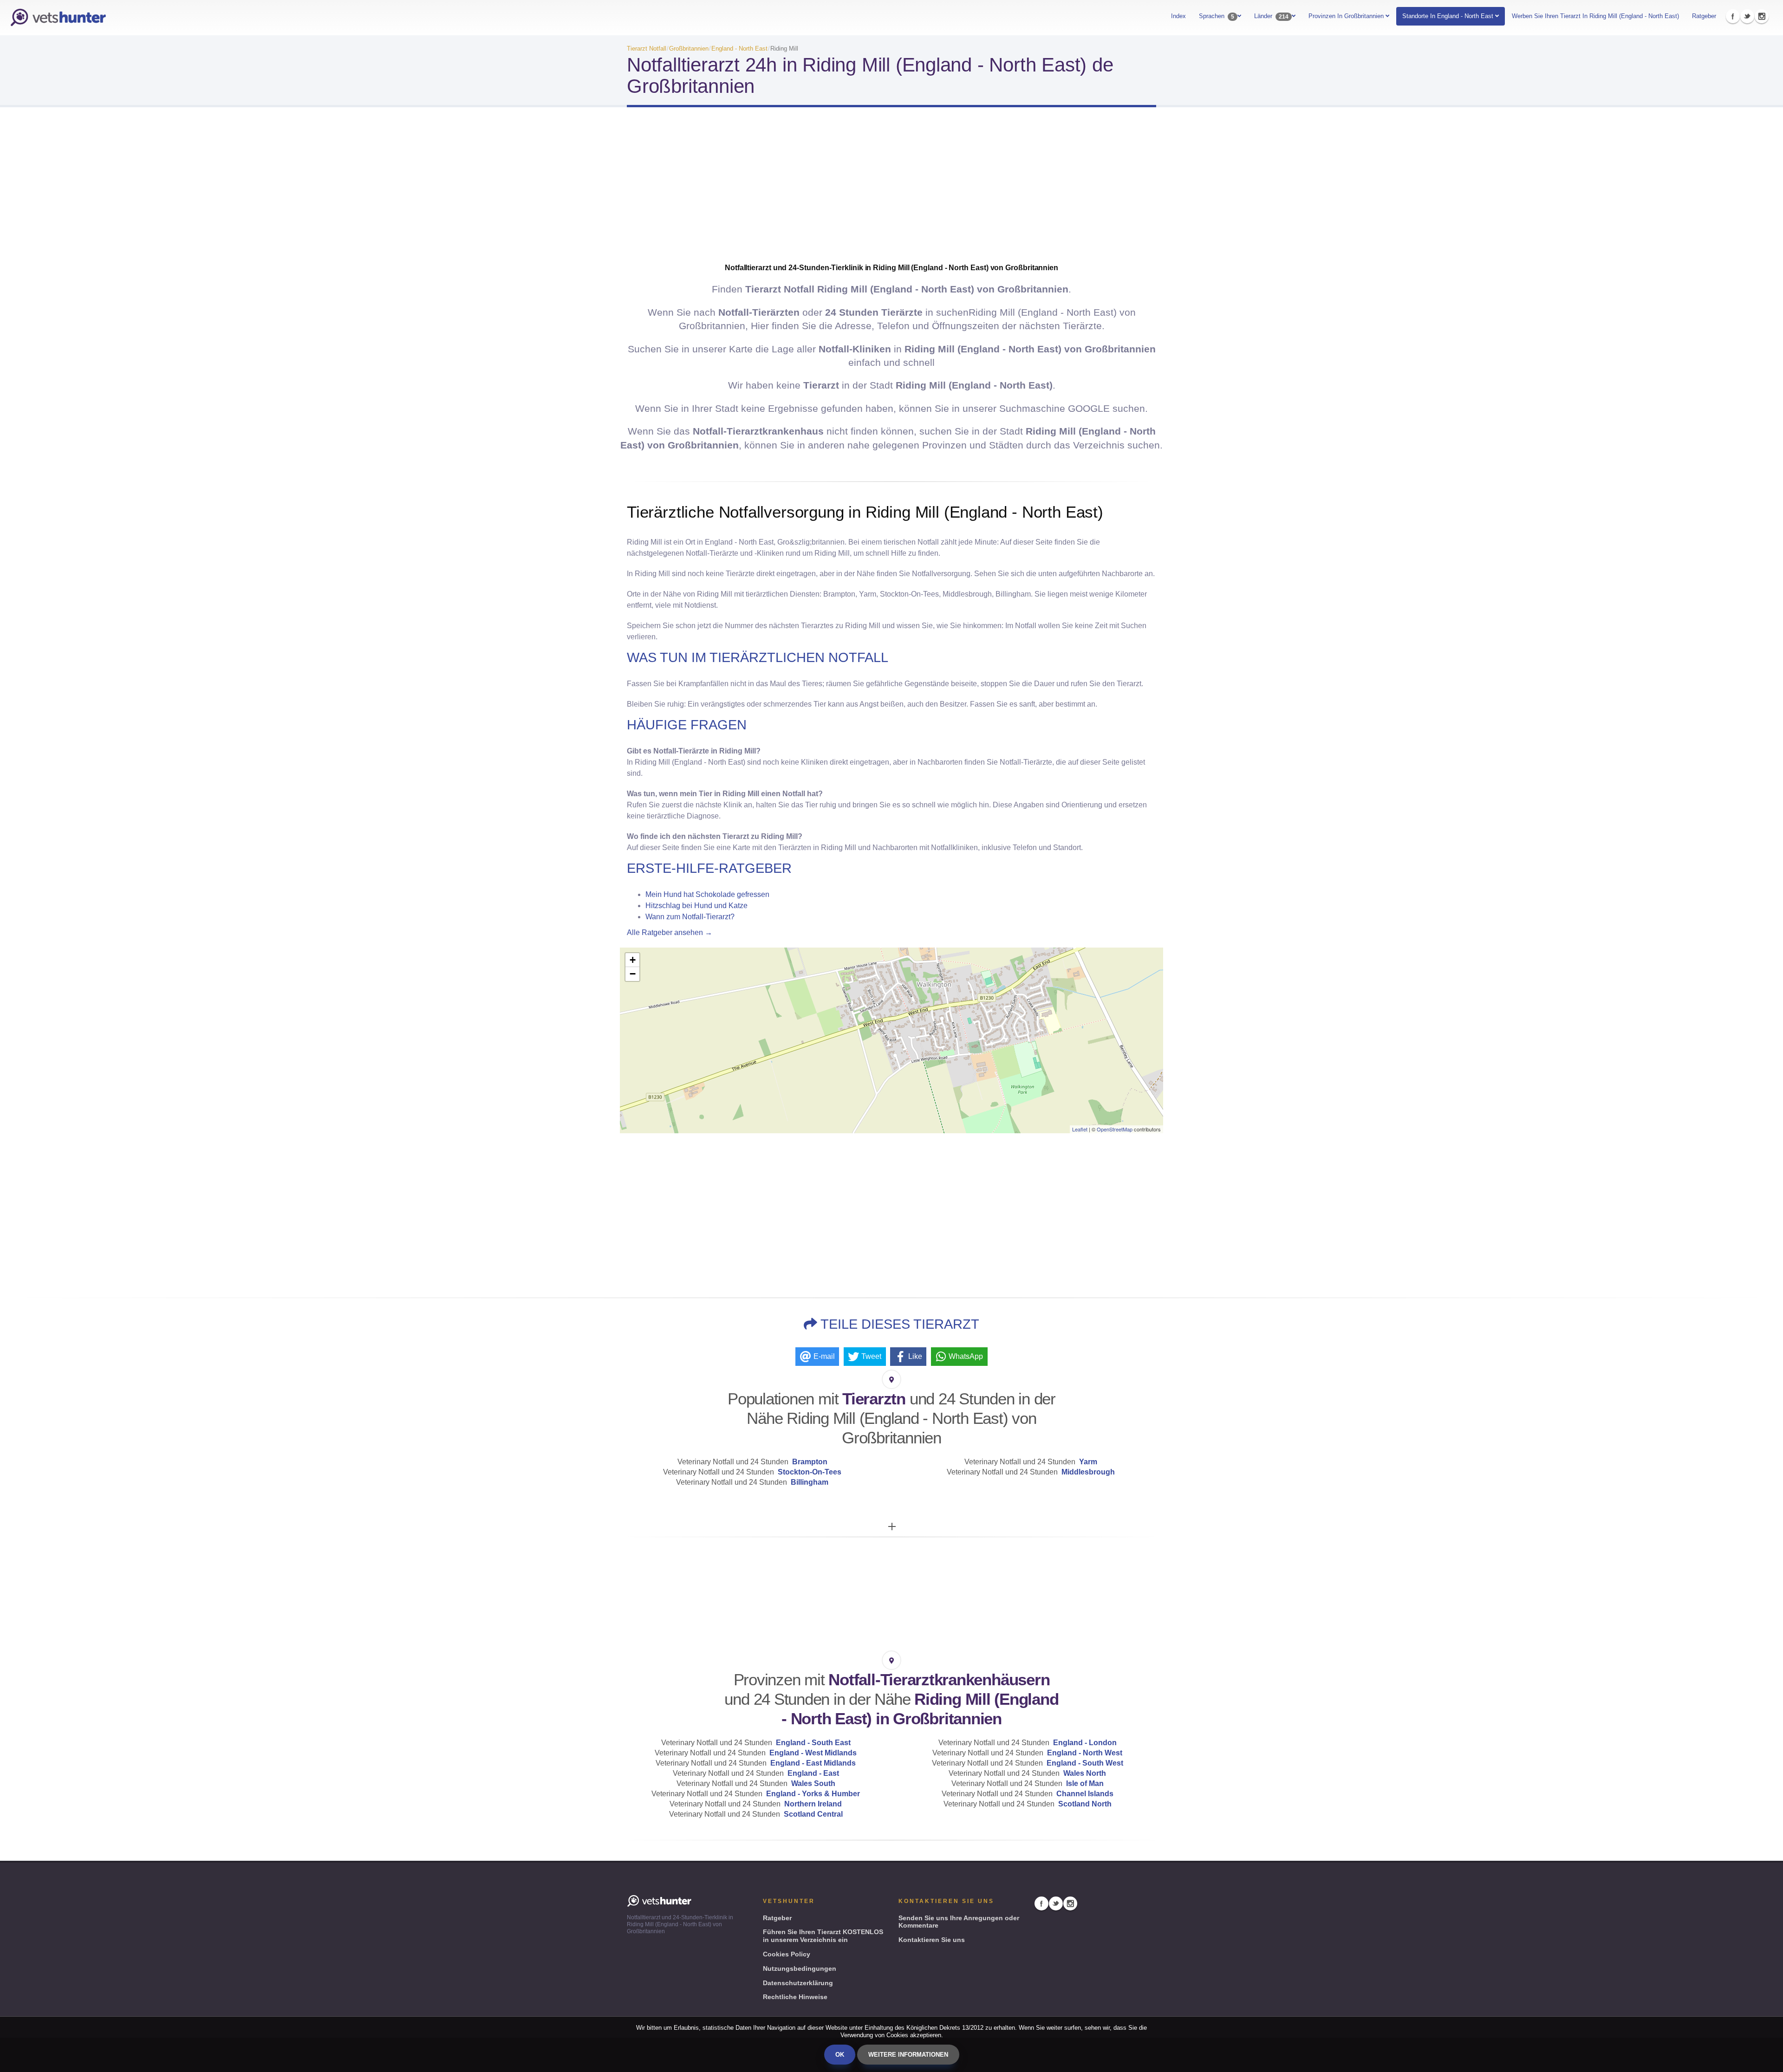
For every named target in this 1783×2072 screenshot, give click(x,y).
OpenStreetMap (1115, 1129)
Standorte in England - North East (1448, 16)
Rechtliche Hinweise (795, 1997)
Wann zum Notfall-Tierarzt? (690, 917)
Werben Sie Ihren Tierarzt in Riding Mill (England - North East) (1595, 16)
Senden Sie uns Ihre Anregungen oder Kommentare (959, 1922)
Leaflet (1080, 1129)
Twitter (1747, 16)
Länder (1271, 16)
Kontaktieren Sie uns (932, 1940)
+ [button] (633, 960)
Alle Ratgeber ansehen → (670, 932)
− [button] (633, 974)
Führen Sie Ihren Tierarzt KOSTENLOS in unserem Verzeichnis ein (823, 1936)
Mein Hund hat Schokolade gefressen (707, 894)
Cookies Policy (787, 1954)
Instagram (1762, 16)
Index (1178, 16)
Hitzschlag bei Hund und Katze (696, 906)
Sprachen (1217, 16)
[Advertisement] (891, 188)
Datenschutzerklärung (798, 1983)
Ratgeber (1704, 16)
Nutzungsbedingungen (800, 1968)
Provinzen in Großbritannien (1347, 16)
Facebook (1733, 16)
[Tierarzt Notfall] (58, 18)
